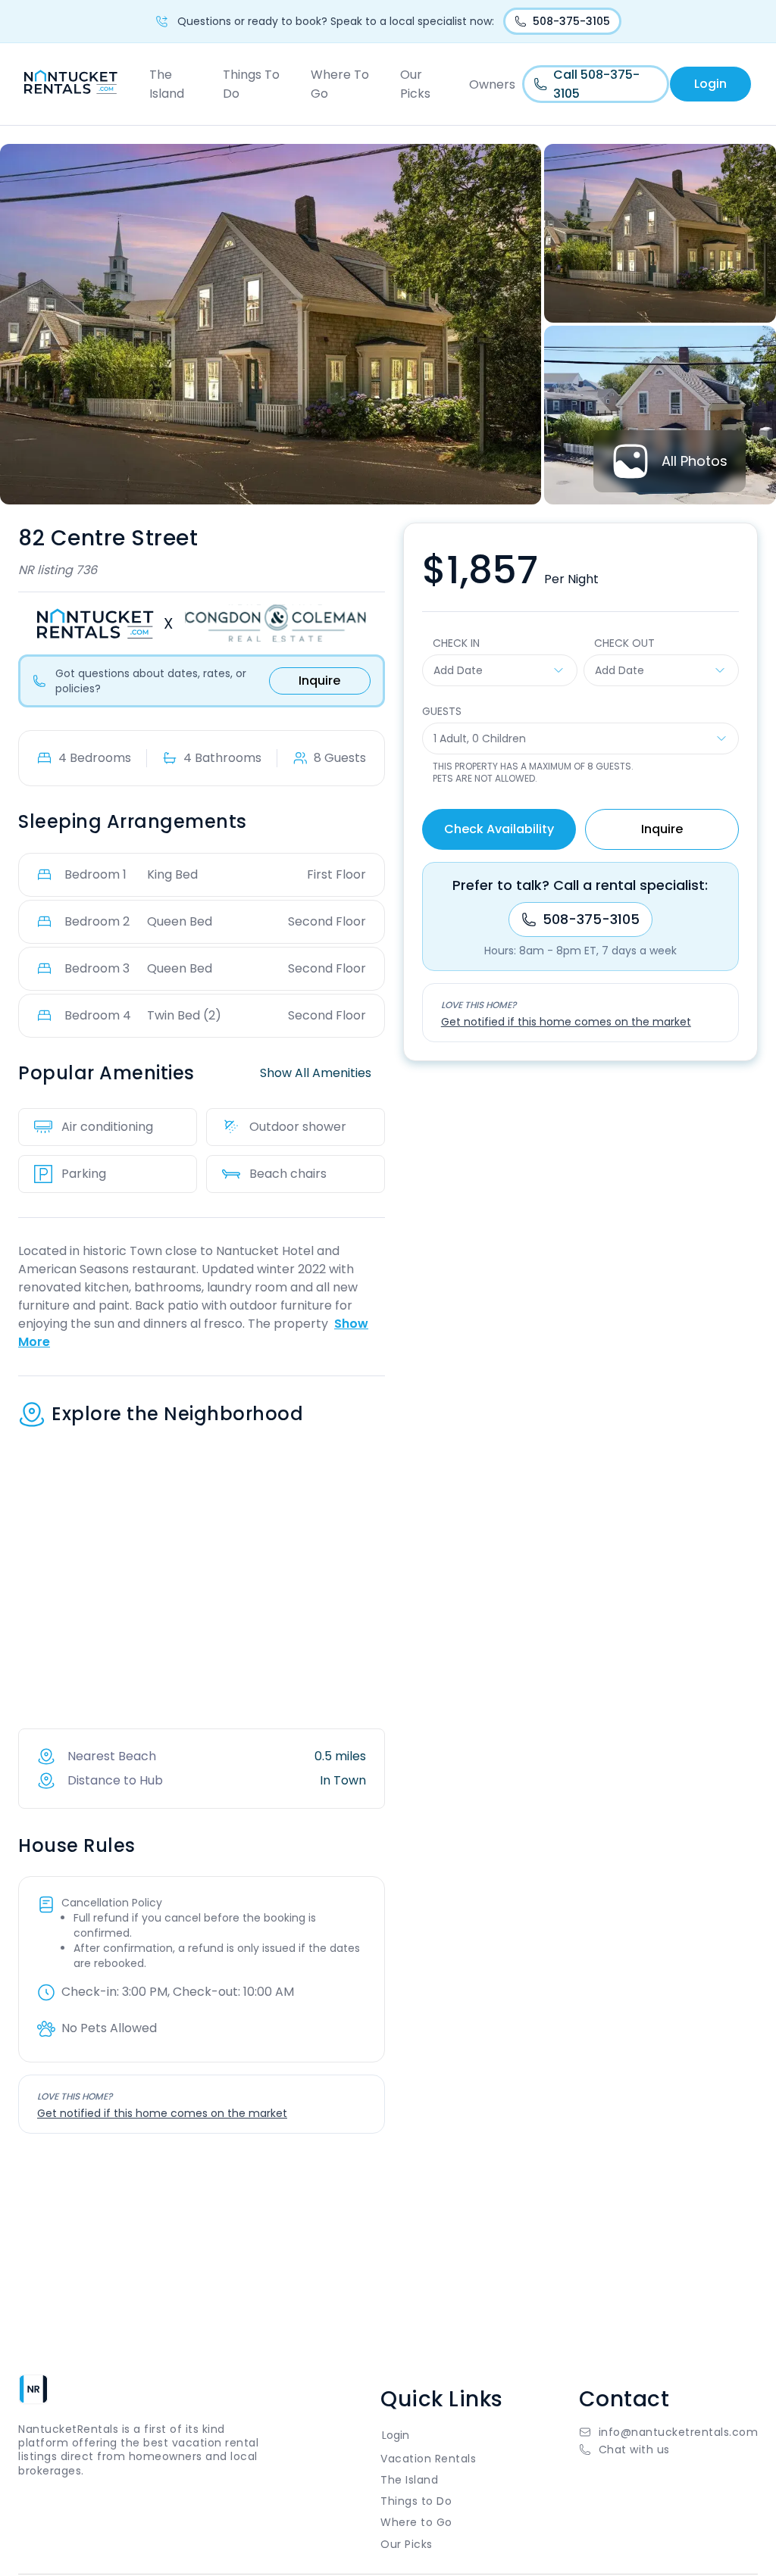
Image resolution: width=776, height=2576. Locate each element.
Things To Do (251, 84)
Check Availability (499, 829)
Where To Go (340, 84)
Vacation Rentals (428, 2459)
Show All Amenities (316, 1073)
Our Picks (415, 84)
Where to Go (416, 2522)
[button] (669, 2450)
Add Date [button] (458, 670)
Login (710, 84)
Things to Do (416, 2501)
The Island (167, 84)
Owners (492, 84)
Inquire (319, 681)
